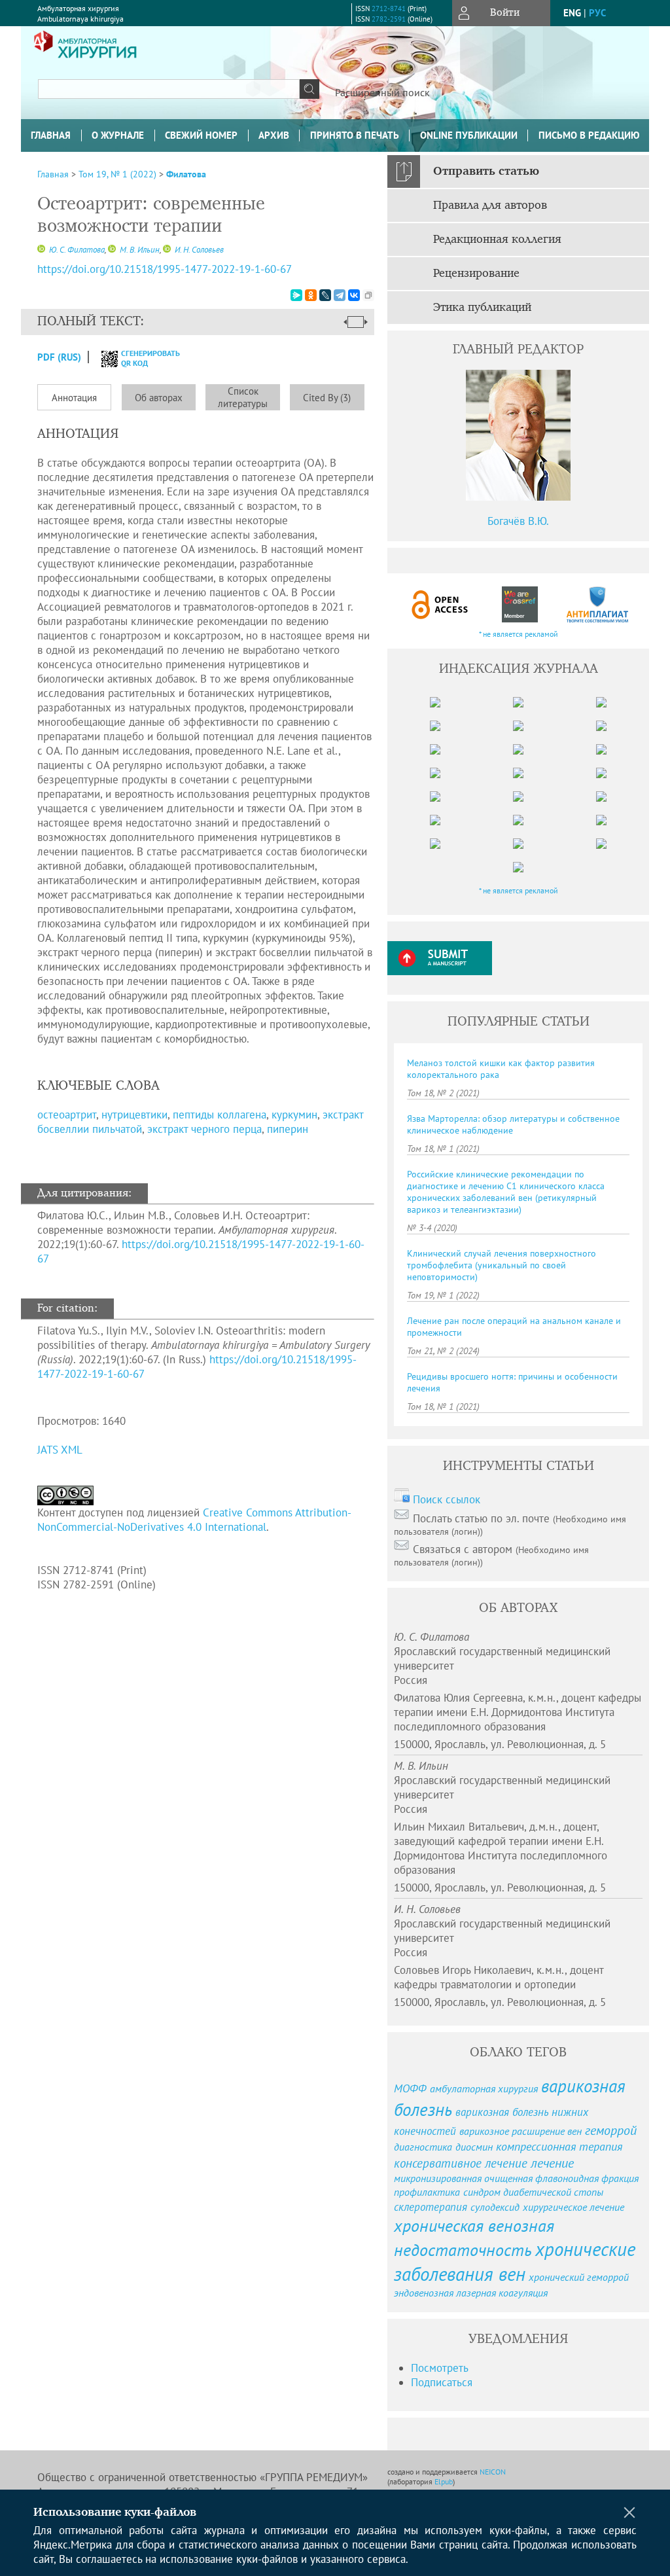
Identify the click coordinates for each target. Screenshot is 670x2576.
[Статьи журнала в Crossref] (519, 604)
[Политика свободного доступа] (440, 604)
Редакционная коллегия (497, 240)
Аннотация (74, 398)
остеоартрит (67, 1115)
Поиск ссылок (447, 1499)
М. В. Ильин (139, 250)
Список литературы (243, 397)
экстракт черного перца (204, 1129)
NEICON (493, 2472)
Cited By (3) (327, 398)
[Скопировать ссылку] (368, 295)
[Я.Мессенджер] (296, 295)
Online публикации (469, 135)
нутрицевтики (134, 1115)
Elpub (444, 2481)
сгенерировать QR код (142, 358)
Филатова (186, 174)
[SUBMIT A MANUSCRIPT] (440, 958)
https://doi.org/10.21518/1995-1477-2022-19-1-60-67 (165, 269)
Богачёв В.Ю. (518, 521)
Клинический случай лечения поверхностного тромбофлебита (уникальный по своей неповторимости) (502, 1265)
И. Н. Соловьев (198, 250)
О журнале (118, 135)
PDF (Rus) (59, 357)
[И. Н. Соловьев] (167, 250)
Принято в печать (355, 135)
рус (597, 13)
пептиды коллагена (220, 1115)
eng (572, 13)
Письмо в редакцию (589, 135)
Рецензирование (476, 274)
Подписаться (442, 2382)
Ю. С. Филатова (76, 250)
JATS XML (60, 1450)
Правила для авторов (490, 206)
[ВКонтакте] (354, 295)
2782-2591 (389, 19)
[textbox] (169, 89)
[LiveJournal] (325, 295)
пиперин (288, 1129)
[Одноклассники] (311, 295)
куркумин (294, 1115)
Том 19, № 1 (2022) (117, 174)
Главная (51, 135)
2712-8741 (389, 9)
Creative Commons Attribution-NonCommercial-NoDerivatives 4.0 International (194, 1520)
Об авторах (159, 398)
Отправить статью (486, 171)
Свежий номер (201, 135)
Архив (274, 135)
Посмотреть (440, 2368)
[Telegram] (340, 295)
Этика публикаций (482, 308)
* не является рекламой (519, 634)
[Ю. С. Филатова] (41, 250)
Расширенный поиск (382, 92)
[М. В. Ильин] (112, 250)
